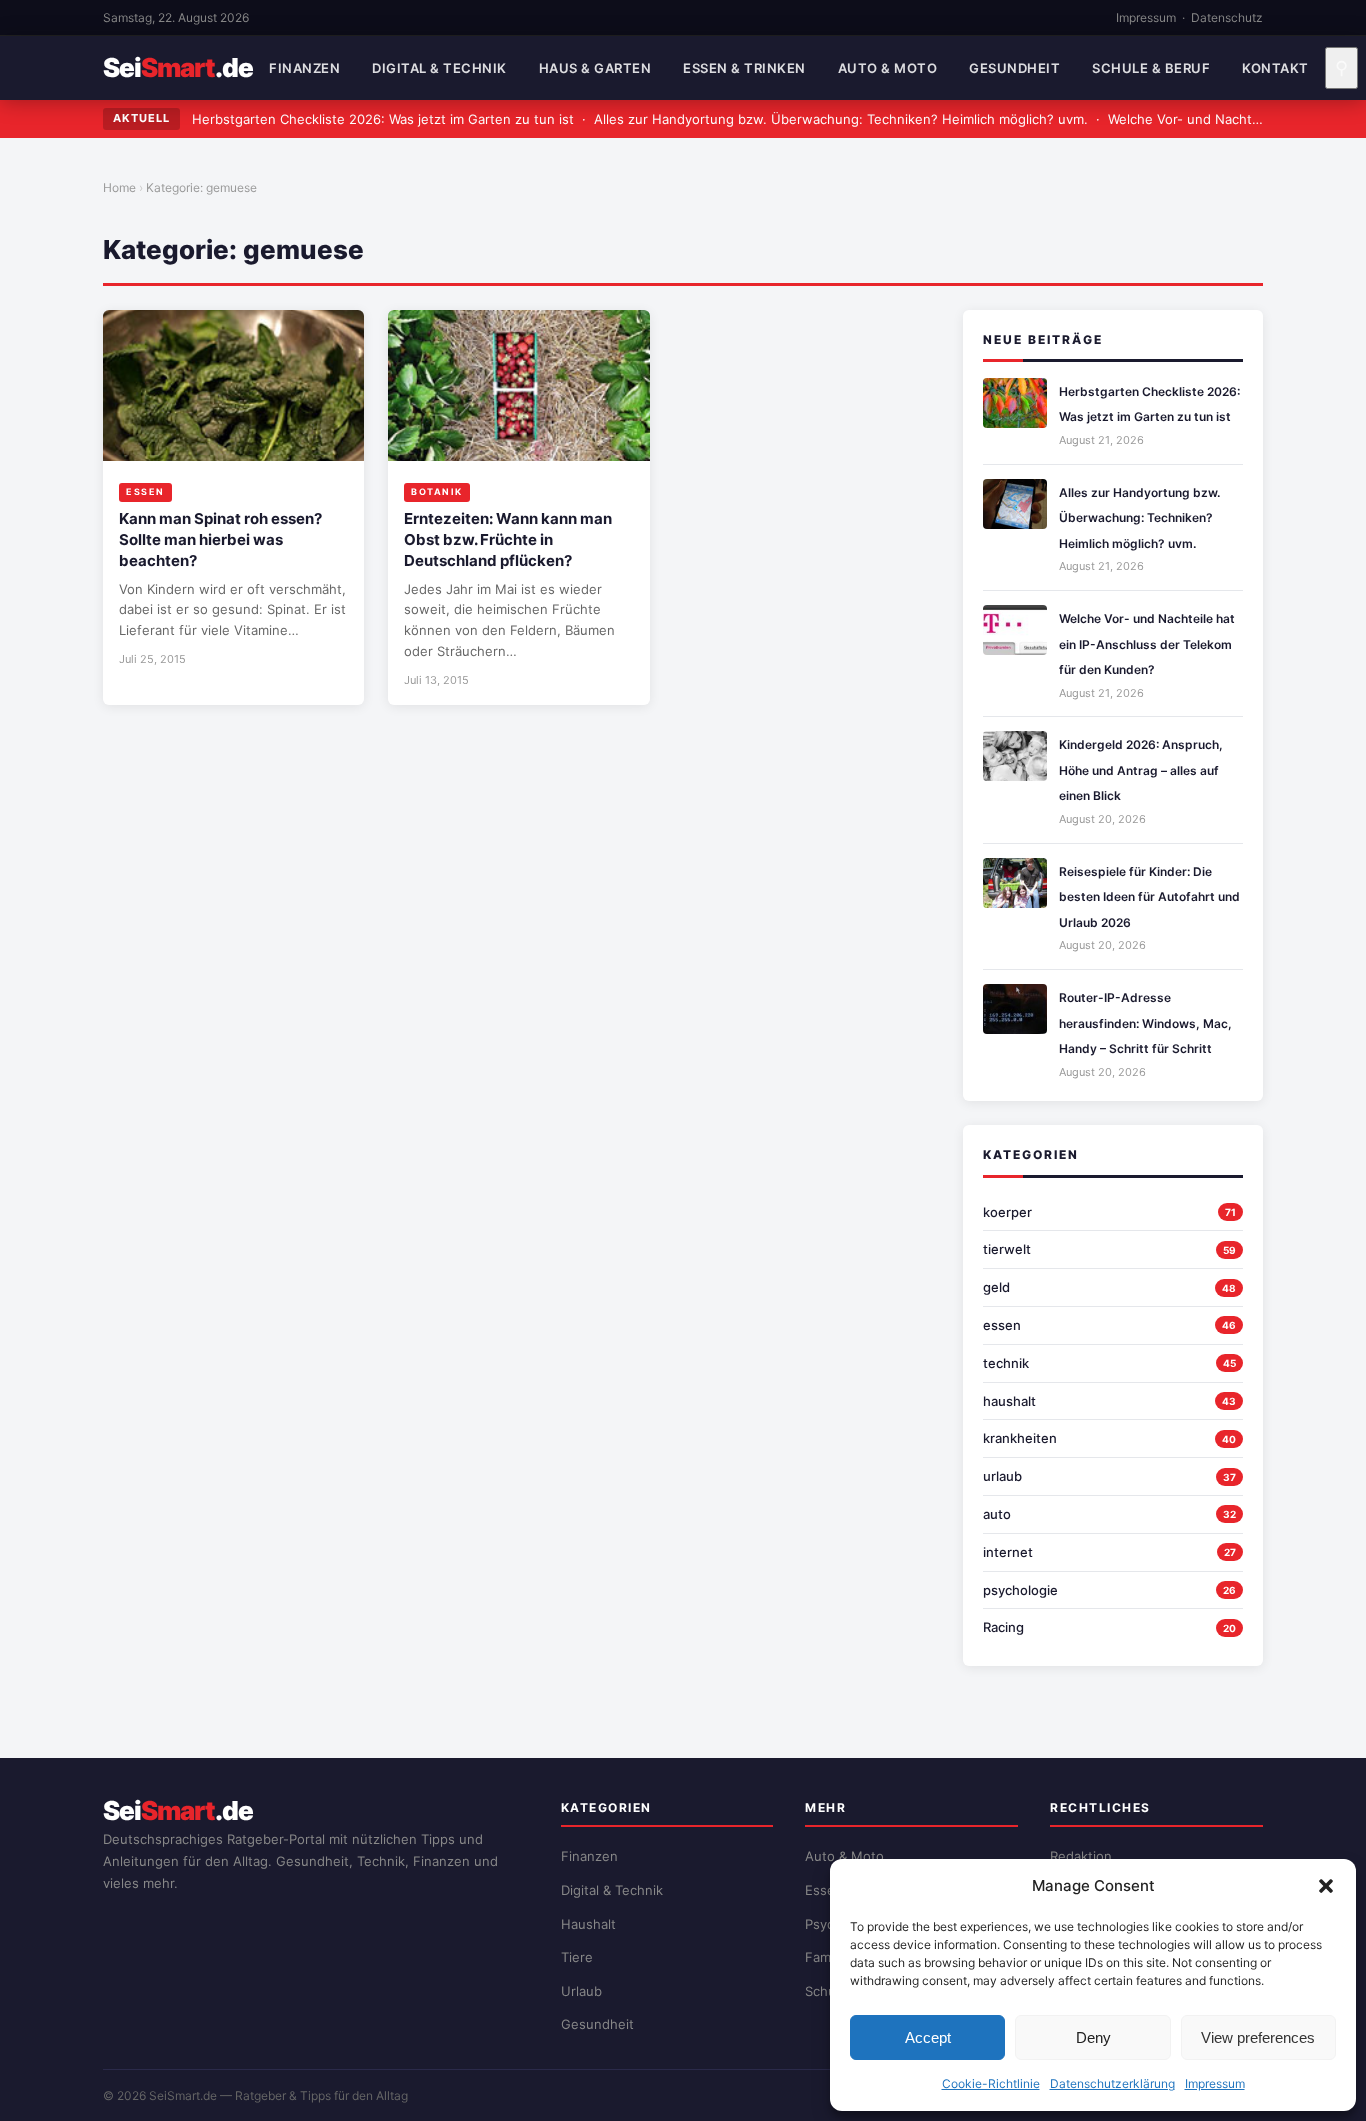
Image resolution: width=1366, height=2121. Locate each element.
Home (119, 187)
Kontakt (1275, 68)
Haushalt (588, 1924)
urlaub (1002, 1476)
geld (996, 1287)
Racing (1003, 1627)
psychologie (1020, 1590)
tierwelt (1007, 1249)
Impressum (1215, 2083)
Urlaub (581, 1991)
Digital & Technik (439, 68)
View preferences (1258, 2037)
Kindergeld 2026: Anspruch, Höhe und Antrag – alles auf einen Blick (1141, 770)
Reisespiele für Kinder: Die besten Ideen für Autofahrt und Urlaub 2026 (1149, 897)
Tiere (577, 1957)
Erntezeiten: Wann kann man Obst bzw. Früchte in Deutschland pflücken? (508, 539)
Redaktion (1081, 1856)
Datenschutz (1227, 17)
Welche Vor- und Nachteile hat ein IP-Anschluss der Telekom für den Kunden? (1147, 644)
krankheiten (1020, 1438)
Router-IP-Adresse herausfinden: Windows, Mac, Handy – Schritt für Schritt (1145, 1023)
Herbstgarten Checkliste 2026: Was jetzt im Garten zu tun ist (383, 119)
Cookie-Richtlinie (991, 2083)
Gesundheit (1014, 68)
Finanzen (304, 68)
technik (1006, 1363)
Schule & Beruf (1151, 68)
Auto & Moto (888, 68)
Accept (928, 2037)
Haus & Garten (595, 68)
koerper (1007, 1212)
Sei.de (178, 68)
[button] (1326, 1886)
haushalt (1009, 1401)
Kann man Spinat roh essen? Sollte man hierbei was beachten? (220, 539)
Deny (1093, 2037)
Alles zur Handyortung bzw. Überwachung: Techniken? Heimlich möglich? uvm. (841, 119)
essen (1002, 1325)
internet (1008, 1552)
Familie (826, 1957)
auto (997, 1514)
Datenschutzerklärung (1112, 2083)
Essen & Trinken (744, 68)
